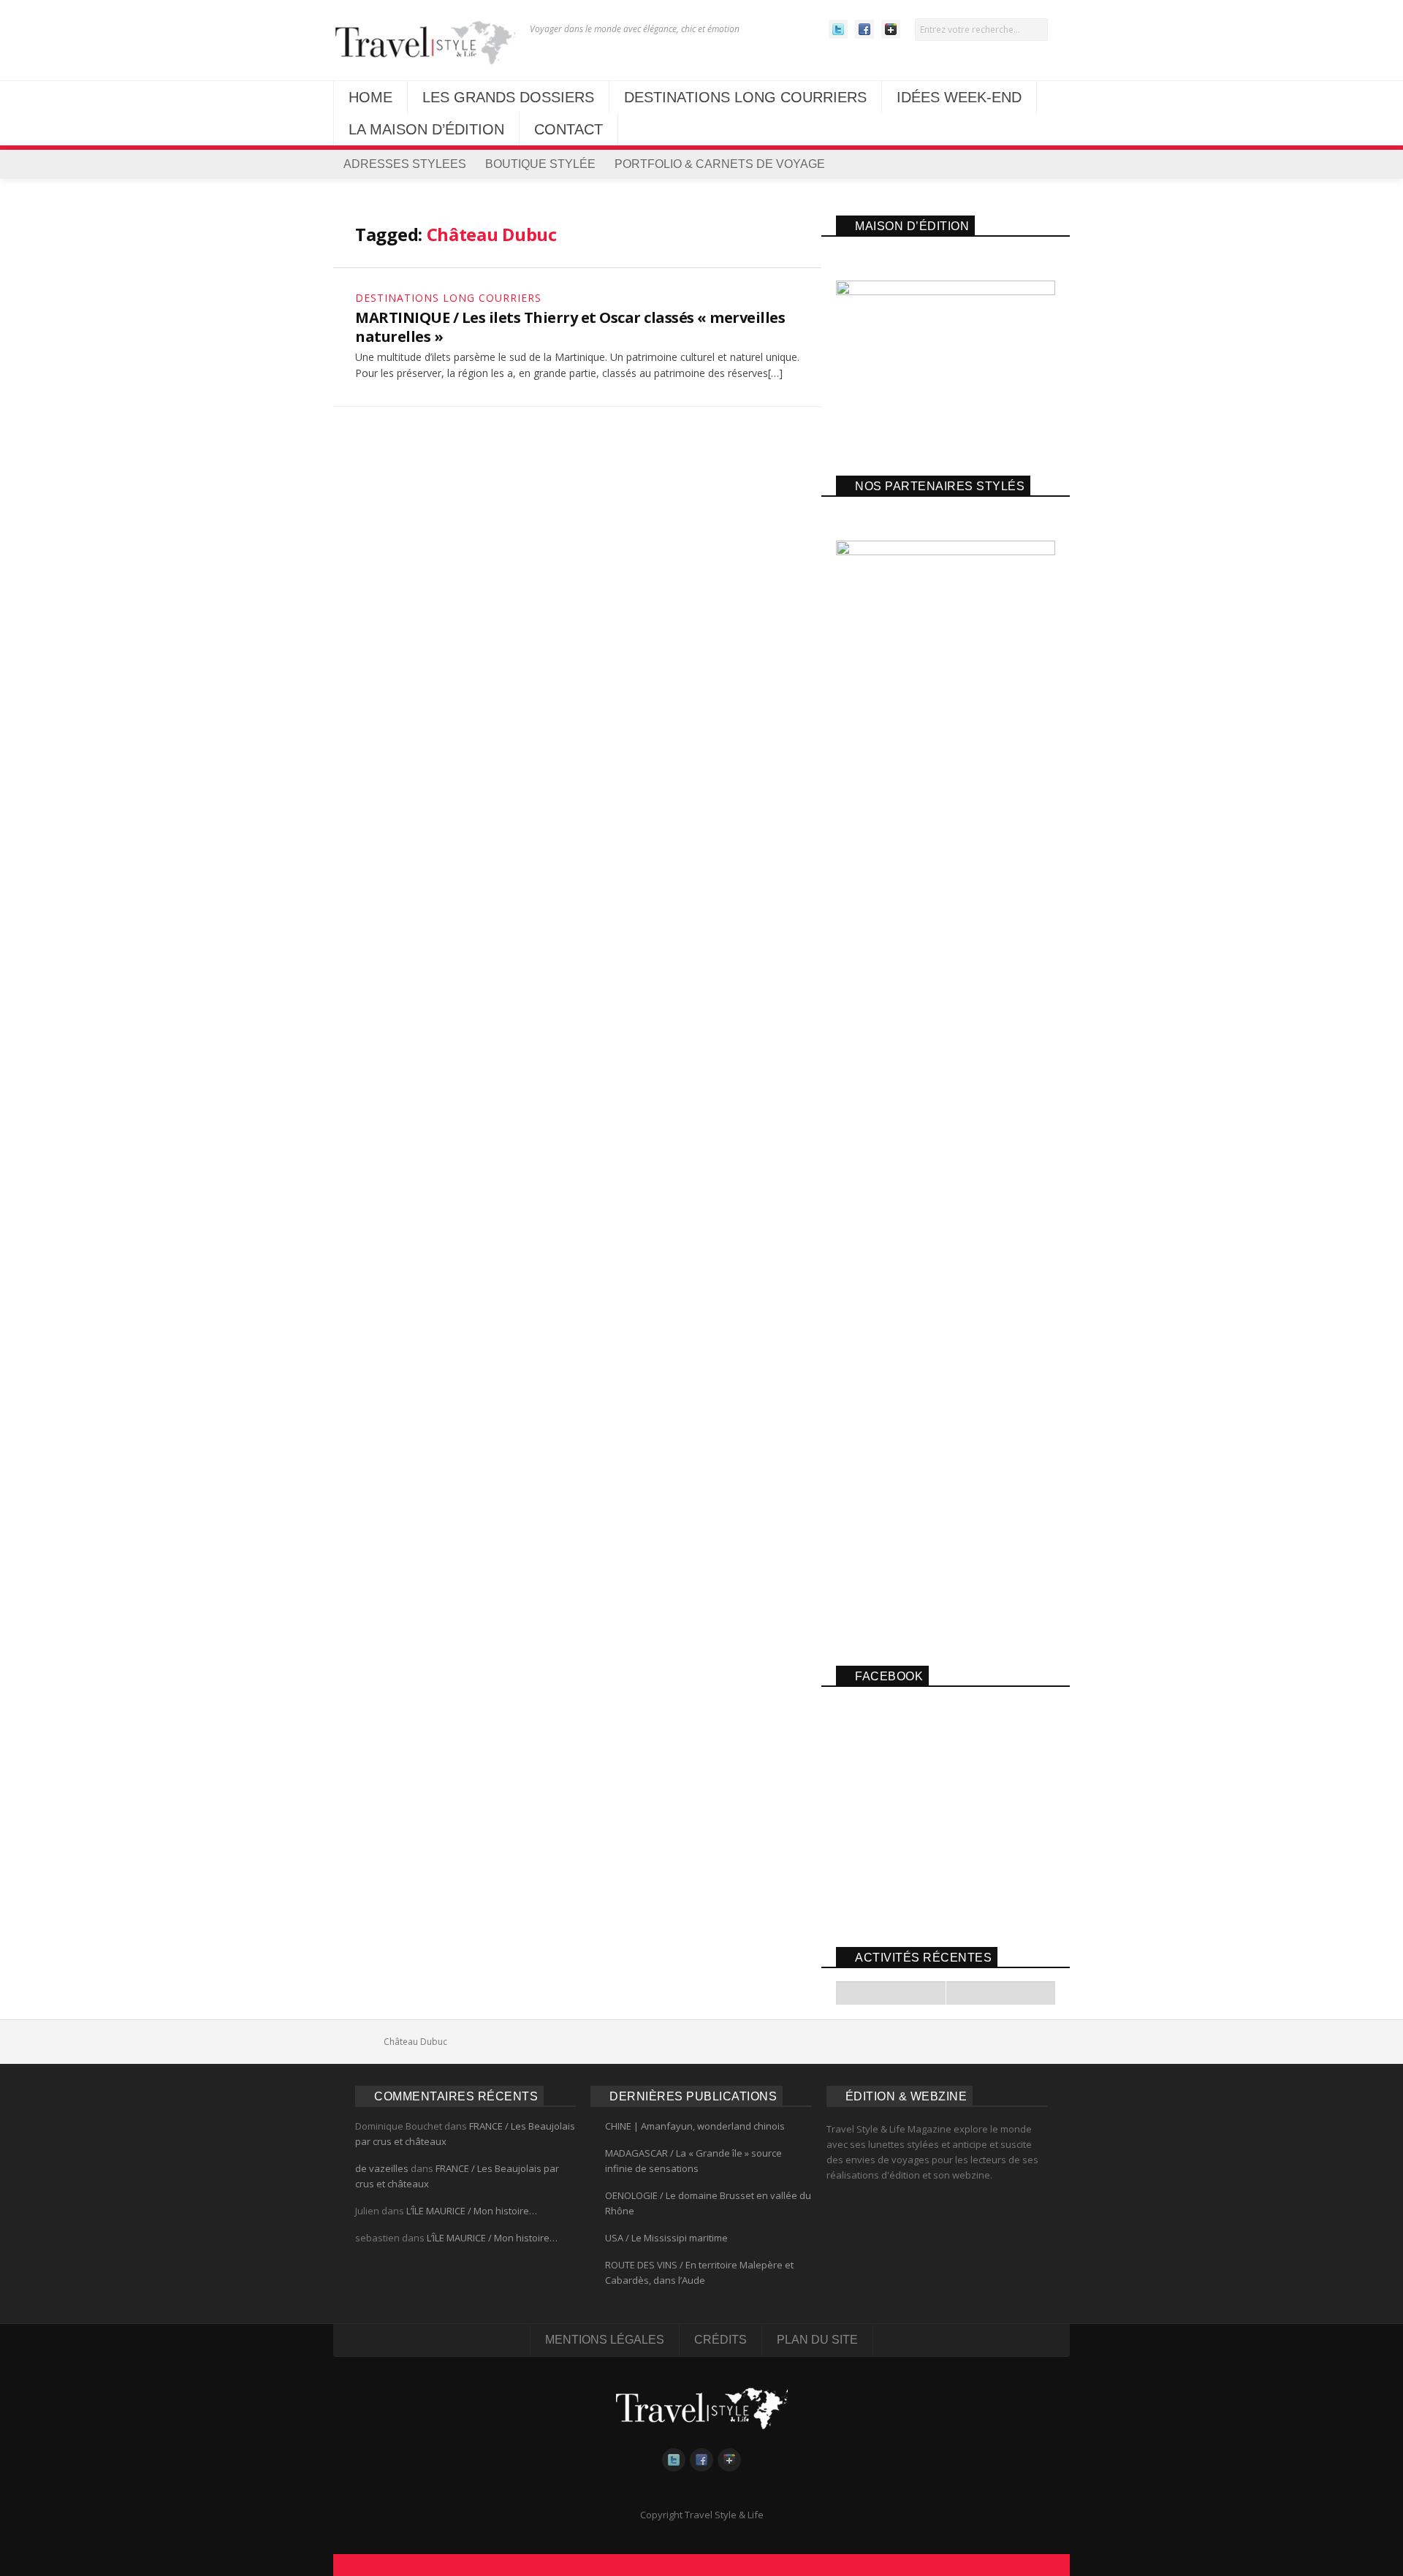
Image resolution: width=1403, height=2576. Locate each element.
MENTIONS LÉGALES (605, 2340)
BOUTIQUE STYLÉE (540, 164)
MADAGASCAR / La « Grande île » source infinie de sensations (693, 2161)
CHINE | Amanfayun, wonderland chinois (695, 2126)
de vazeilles (382, 2168)
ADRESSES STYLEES (405, 164)
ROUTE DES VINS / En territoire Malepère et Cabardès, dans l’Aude (699, 2272)
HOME (370, 97)
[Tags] (891, 1993)
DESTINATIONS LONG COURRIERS (745, 97)
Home (365, 2042)
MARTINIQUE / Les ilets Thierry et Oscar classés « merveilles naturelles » (570, 327)
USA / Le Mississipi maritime (666, 2238)
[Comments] (1000, 1993)
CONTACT (569, 129)
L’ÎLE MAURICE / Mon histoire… (472, 2211)
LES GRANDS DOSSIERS (508, 97)
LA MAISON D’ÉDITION (426, 129)
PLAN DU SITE (817, 2340)
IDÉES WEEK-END (959, 97)
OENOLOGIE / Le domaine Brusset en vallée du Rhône (708, 2203)
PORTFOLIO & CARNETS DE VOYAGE (720, 164)
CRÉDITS (720, 2340)
